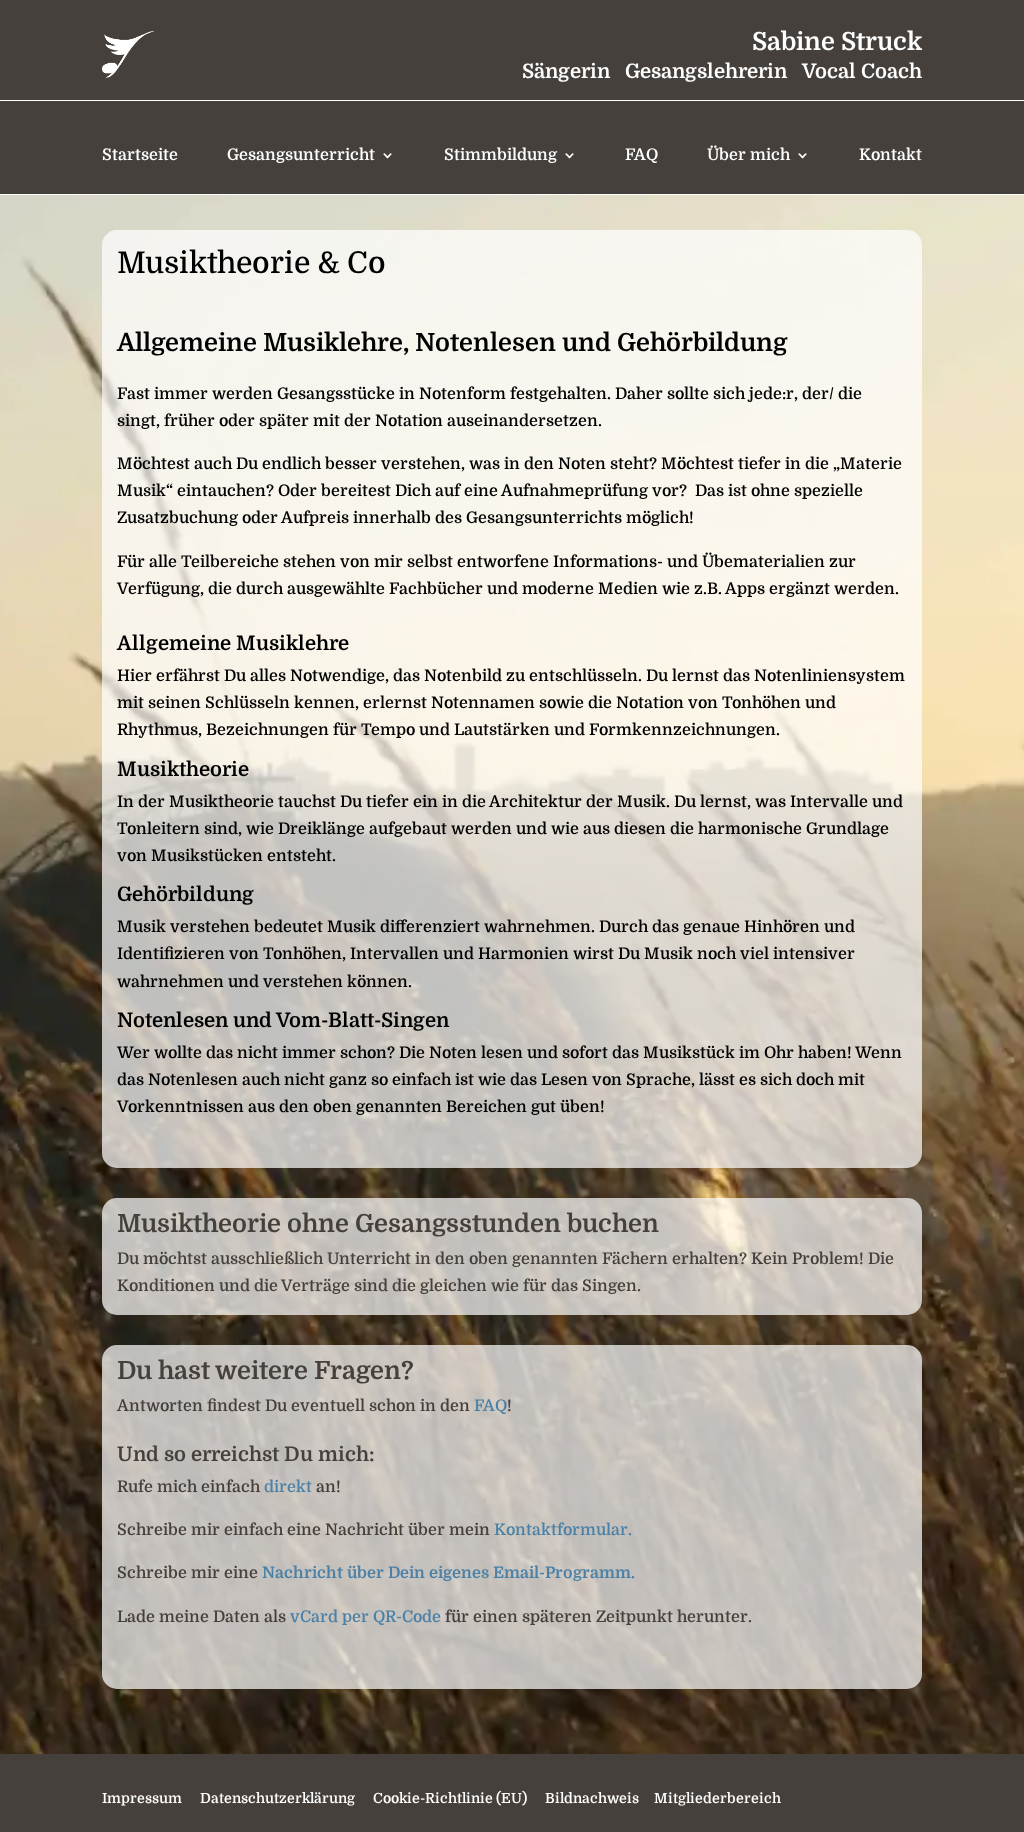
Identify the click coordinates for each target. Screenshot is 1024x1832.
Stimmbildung (500, 155)
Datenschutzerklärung (277, 1798)
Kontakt (890, 155)
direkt (288, 1487)
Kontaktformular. (561, 1530)
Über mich (748, 155)
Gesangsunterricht (301, 155)
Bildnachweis (592, 1798)
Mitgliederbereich (716, 1798)
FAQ (641, 155)
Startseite (140, 155)
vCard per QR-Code (365, 1617)
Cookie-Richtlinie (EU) (450, 1798)
